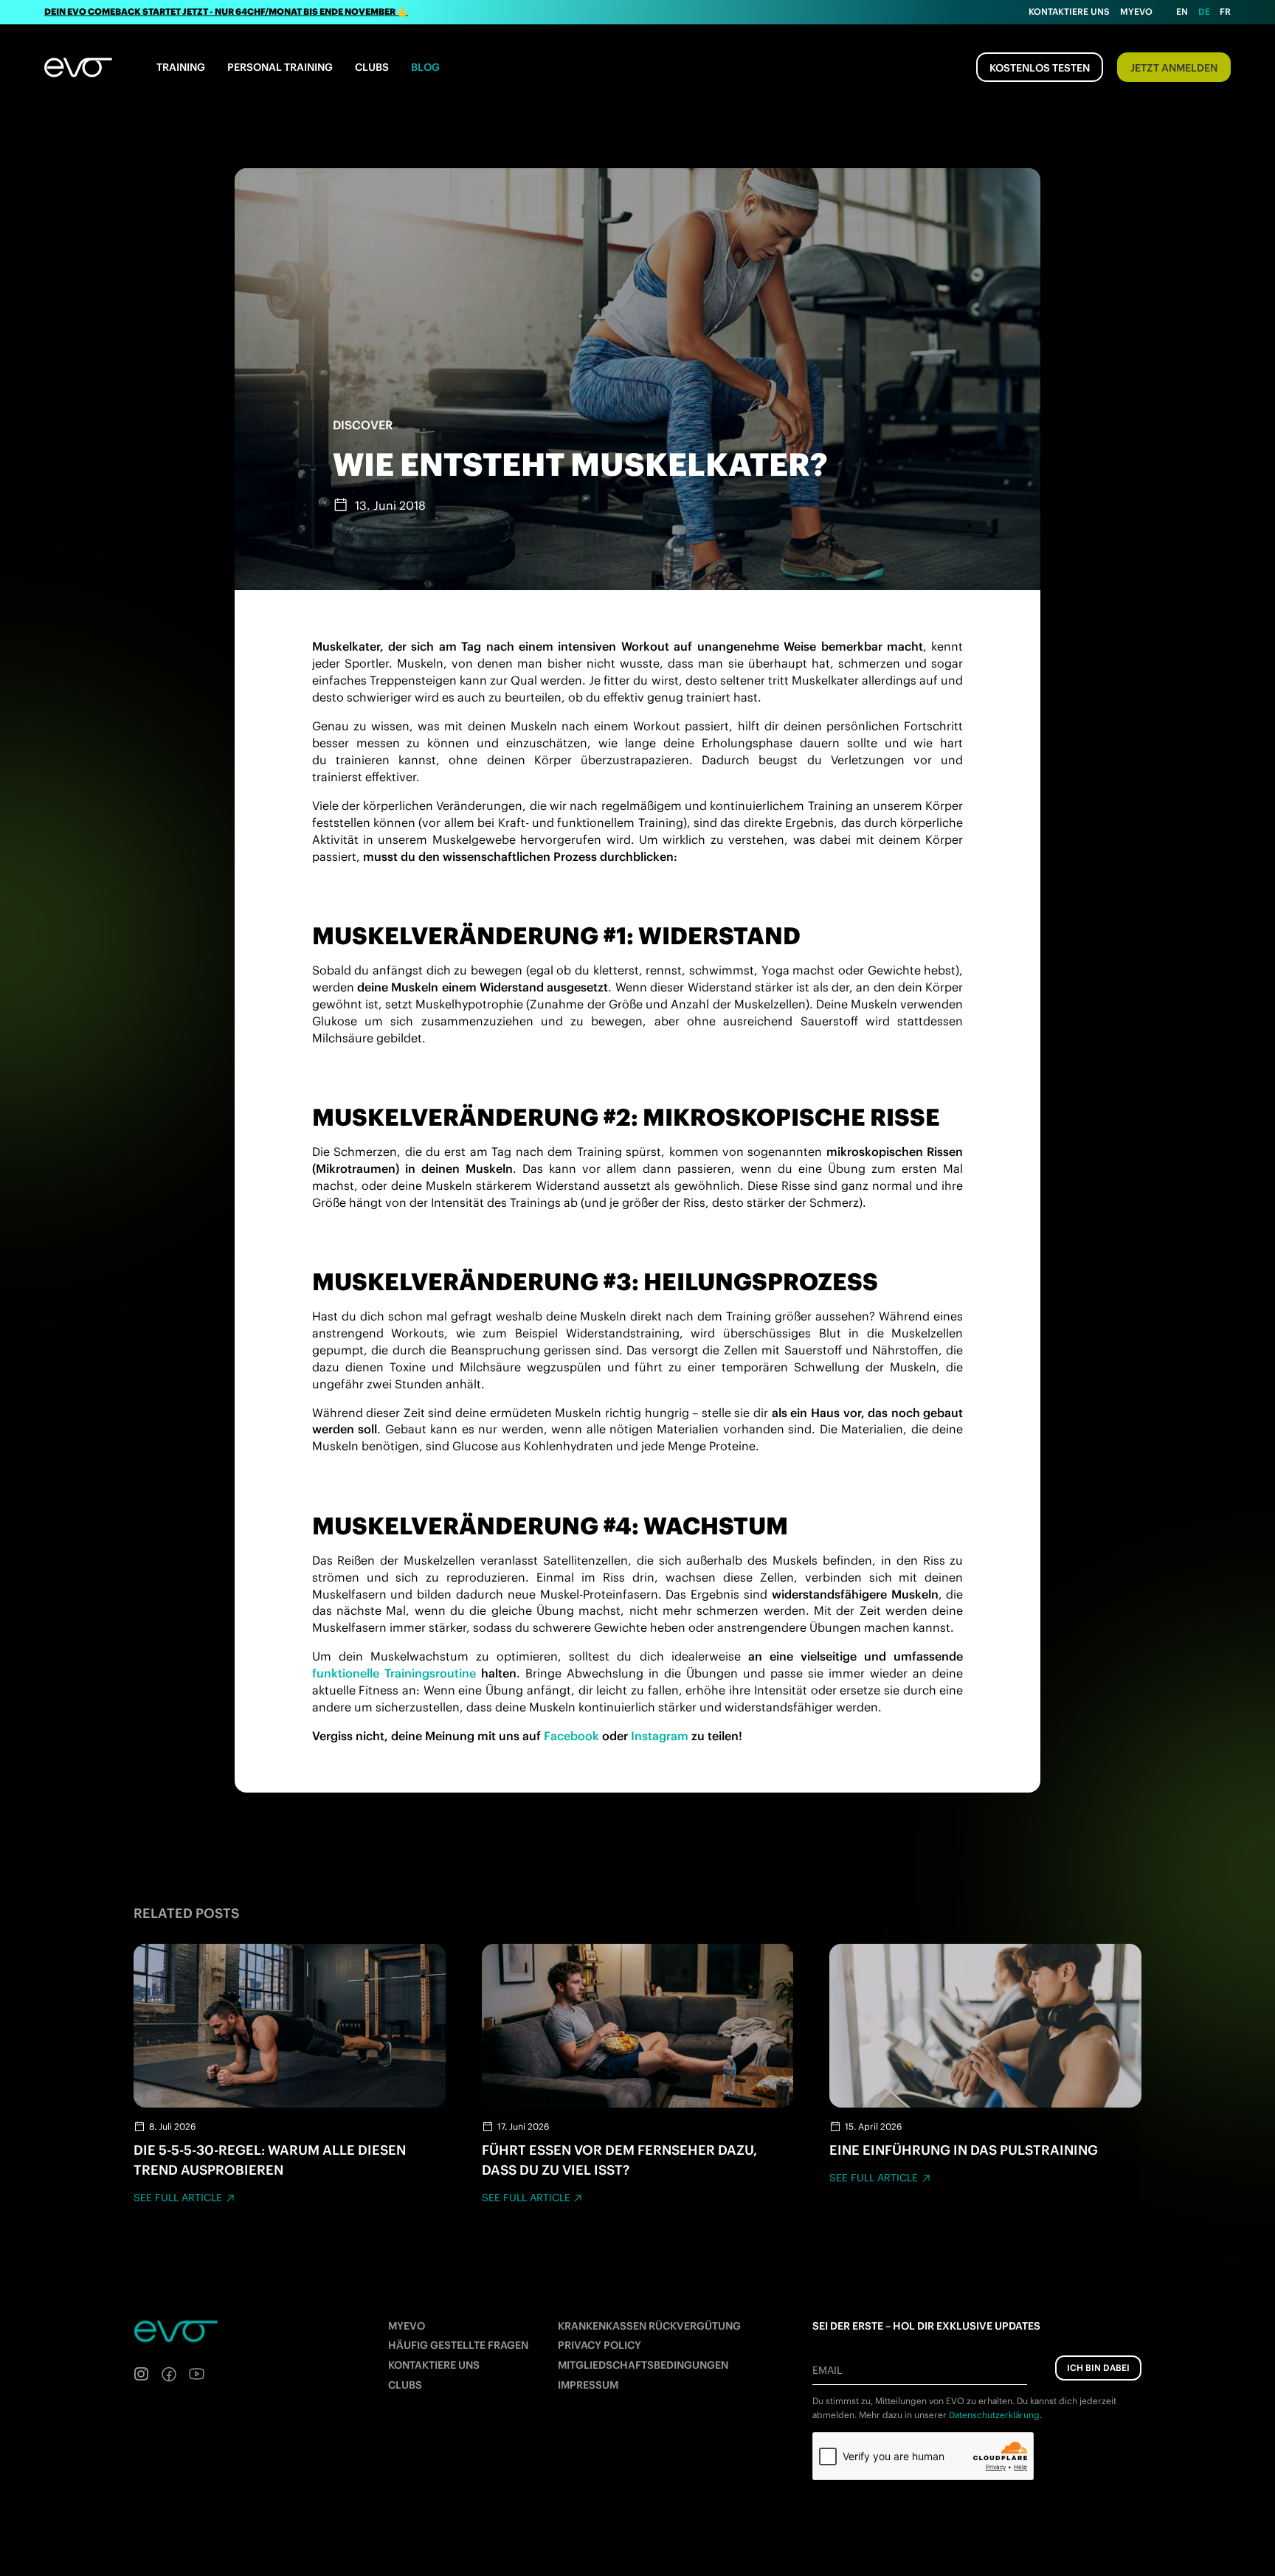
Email (827, 2370)
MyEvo (1136, 11)
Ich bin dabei (1098, 2368)
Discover (363, 425)
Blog (425, 67)
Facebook (571, 1736)
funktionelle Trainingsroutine (394, 1673)
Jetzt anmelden (1174, 68)
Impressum (588, 2385)
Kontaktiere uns (1069, 11)
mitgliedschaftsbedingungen (643, 2365)
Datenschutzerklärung (994, 2415)
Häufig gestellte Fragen (458, 2345)
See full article (178, 2198)
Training (181, 67)
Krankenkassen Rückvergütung (649, 2326)
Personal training (280, 67)
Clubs (372, 67)
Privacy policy (600, 2345)
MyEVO (407, 2326)
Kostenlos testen (1040, 68)
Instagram (660, 1736)
